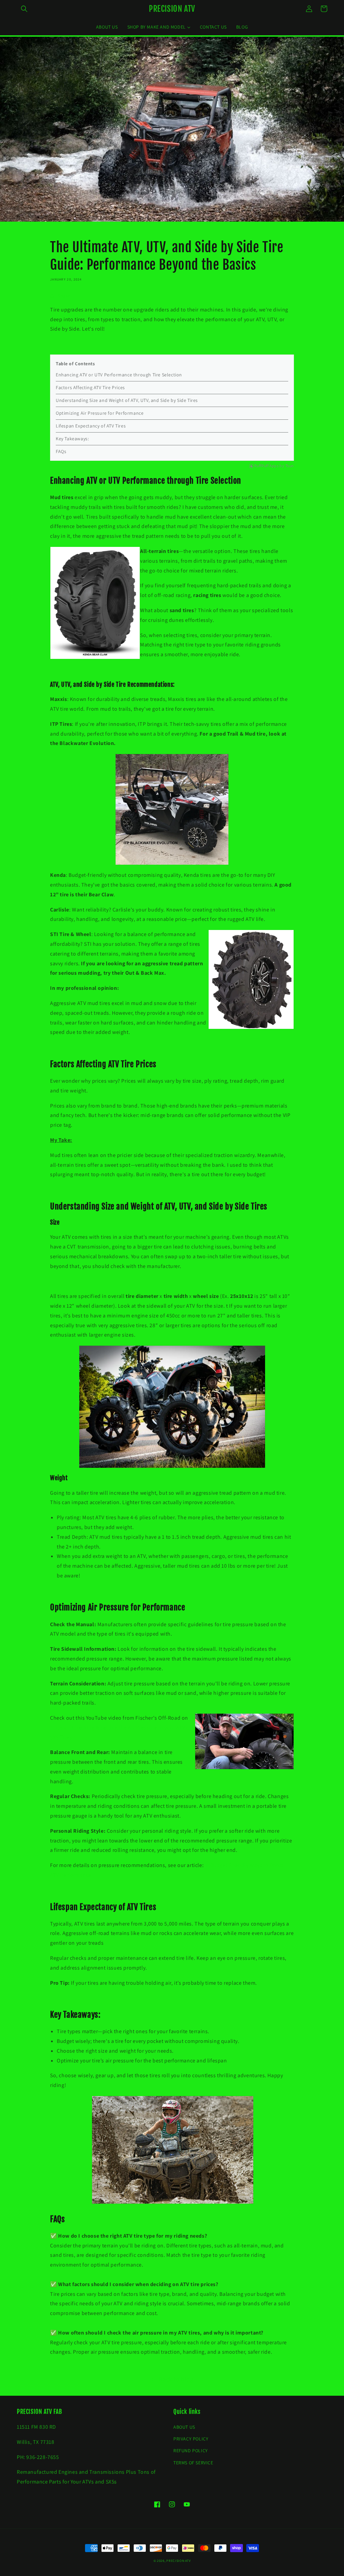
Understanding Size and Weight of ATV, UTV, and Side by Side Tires (127, 400)
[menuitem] (107, 27)
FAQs (61, 451)
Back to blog (176, 2379)
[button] (24, 9)
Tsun (290, 466)
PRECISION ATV (178, 2561)
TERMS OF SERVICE (193, 2463)
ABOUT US (184, 2427)
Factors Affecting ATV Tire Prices (90, 387)
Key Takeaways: (72, 439)
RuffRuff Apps (267, 466)
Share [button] (64, 296)
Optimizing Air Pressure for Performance (100, 413)
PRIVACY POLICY (191, 2439)
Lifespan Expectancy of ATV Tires (91, 426)
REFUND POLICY (191, 2451)
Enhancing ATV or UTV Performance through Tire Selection (119, 375)
